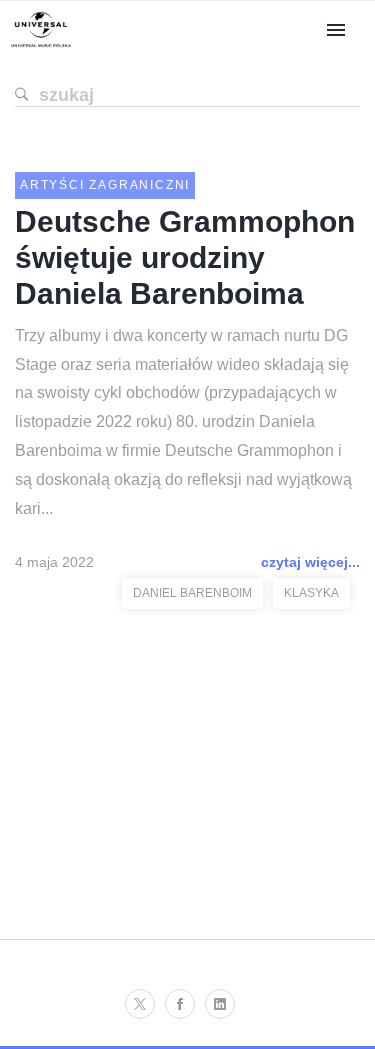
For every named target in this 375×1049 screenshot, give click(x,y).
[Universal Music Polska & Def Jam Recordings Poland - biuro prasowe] (41, 47)
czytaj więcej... (310, 562)
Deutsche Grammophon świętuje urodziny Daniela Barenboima (185, 257)
